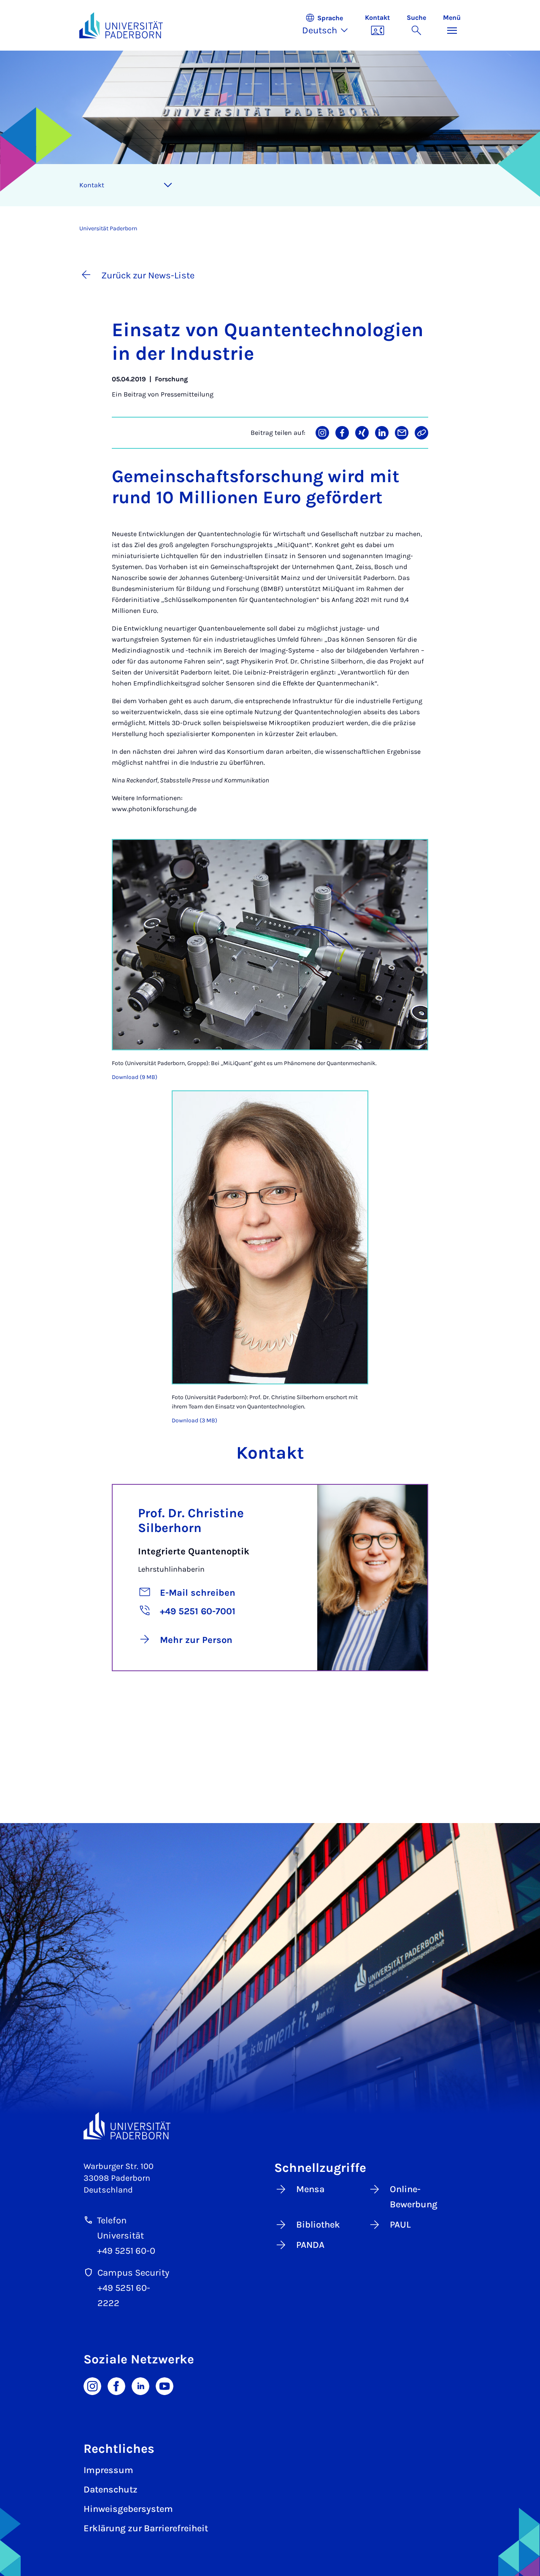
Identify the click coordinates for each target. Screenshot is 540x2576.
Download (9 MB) (135, 1077)
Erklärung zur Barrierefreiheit (146, 2528)
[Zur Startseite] (121, 25)
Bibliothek (318, 2225)
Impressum (108, 2470)
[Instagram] (92, 2385)
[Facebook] (116, 2385)
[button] (329, 25)
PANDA (310, 2245)
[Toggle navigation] (168, 185)
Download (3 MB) (194, 1420)
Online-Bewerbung (414, 2197)
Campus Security (133, 2273)
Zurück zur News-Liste (148, 275)
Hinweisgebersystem (128, 2509)
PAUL (400, 2225)
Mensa (310, 2189)
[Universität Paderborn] (127, 2126)
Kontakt (92, 185)
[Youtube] (165, 2385)
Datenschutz (111, 2490)
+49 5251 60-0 (126, 2251)
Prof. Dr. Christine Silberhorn (191, 1520)
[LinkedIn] (140, 2385)
